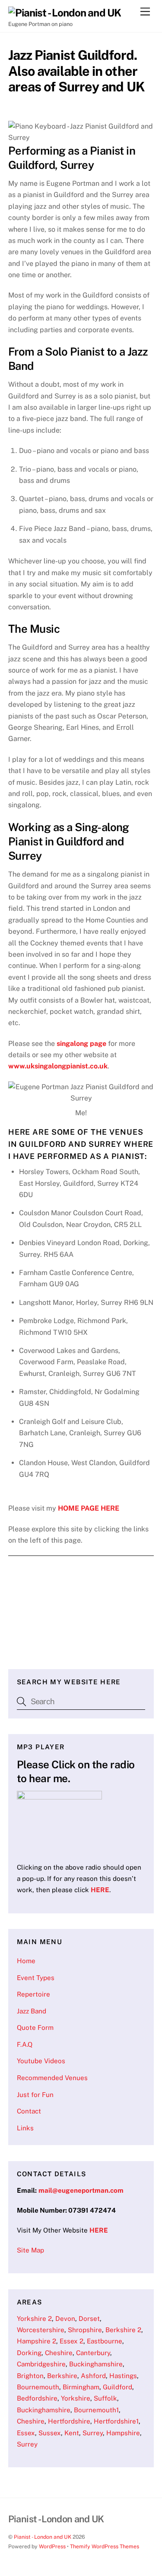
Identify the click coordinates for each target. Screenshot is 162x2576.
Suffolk (105, 2398)
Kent (72, 2433)
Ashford (93, 2376)
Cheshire (59, 2353)
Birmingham (81, 2387)
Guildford (118, 2387)
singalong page (81, 1044)
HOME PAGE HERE (89, 1508)
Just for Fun (35, 2095)
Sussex (50, 2433)
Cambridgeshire (41, 2364)
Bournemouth (38, 2387)
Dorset (89, 2319)
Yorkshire (76, 2398)
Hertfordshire (69, 2421)
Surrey (93, 2433)
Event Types (36, 1978)
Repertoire (33, 1994)
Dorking (29, 2353)
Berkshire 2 (123, 2330)
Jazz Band (32, 2011)
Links (25, 2128)
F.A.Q (25, 2044)
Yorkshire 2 (34, 2319)
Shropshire (85, 2330)
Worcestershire (41, 2330)
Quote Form (35, 2027)
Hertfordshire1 (116, 2421)
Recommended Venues (52, 2078)
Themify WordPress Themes (105, 2546)
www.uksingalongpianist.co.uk (58, 1066)
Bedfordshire (37, 2398)
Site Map (30, 2250)
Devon (65, 2319)
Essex (26, 2433)
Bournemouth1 (96, 2410)
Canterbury (93, 2353)
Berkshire (62, 2376)
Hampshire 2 (37, 2341)
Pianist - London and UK (43, 2537)
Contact (29, 2111)
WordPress (52, 2546)
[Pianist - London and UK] (65, 13)
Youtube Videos (41, 2061)
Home (26, 1961)
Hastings (123, 2376)
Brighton (30, 2376)
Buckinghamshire (96, 2364)
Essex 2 (71, 2341)
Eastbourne (105, 2341)
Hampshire (123, 2433)
